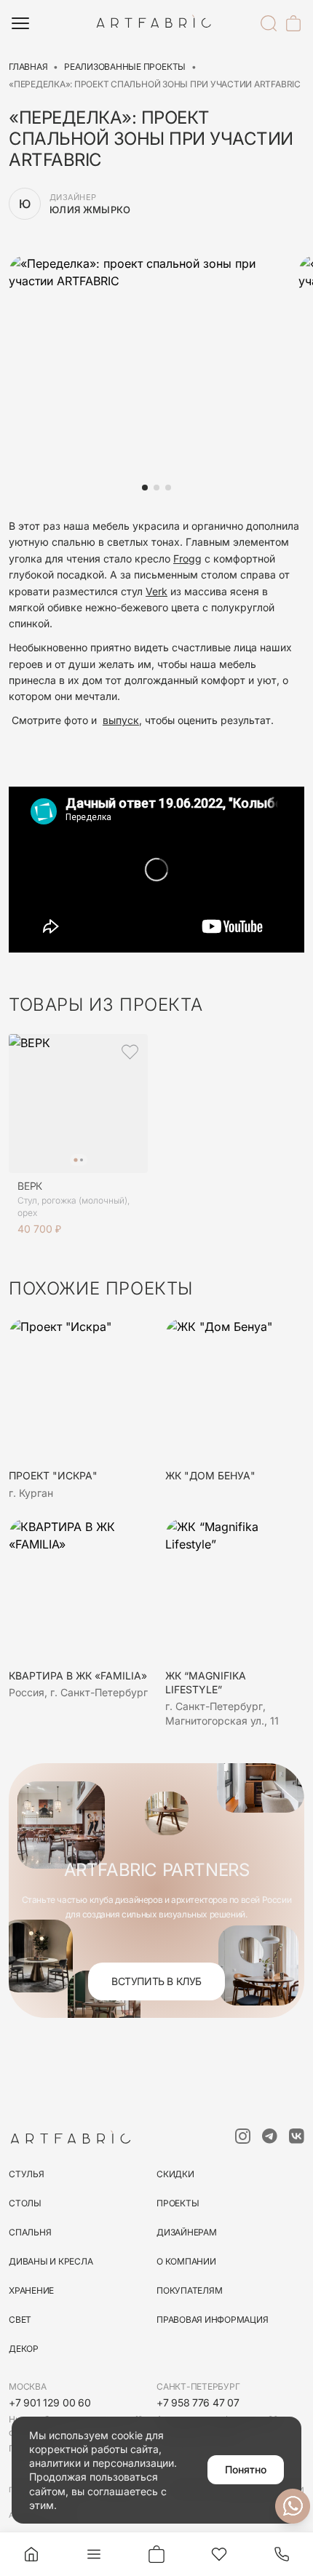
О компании (186, 2261)
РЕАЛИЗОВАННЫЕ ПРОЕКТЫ (125, 67)
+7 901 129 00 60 (50, 2402)
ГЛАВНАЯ (28, 67)
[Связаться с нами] (293, 2506)
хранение (31, 2290)
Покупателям (189, 2290)
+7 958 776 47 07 (198, 2402)
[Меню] (20, 23)
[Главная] (31, 2554)
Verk (156, 591)
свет (20, 2319)
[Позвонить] (282, 2554)
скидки (175, 2174)
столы (25, 2203)
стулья (27, 2174)
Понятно (246, 2469)
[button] (145, 488)
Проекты (178, 2203)
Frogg (187, 558)
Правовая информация (212, 2319)
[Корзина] (293, 23)
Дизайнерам (187, 2232)
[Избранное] (219, 2554)
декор (24, 2349)
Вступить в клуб (156, 1981)
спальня (30, 2232)
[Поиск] (269, 23)
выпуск (121, 720)
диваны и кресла (51, 2261)
